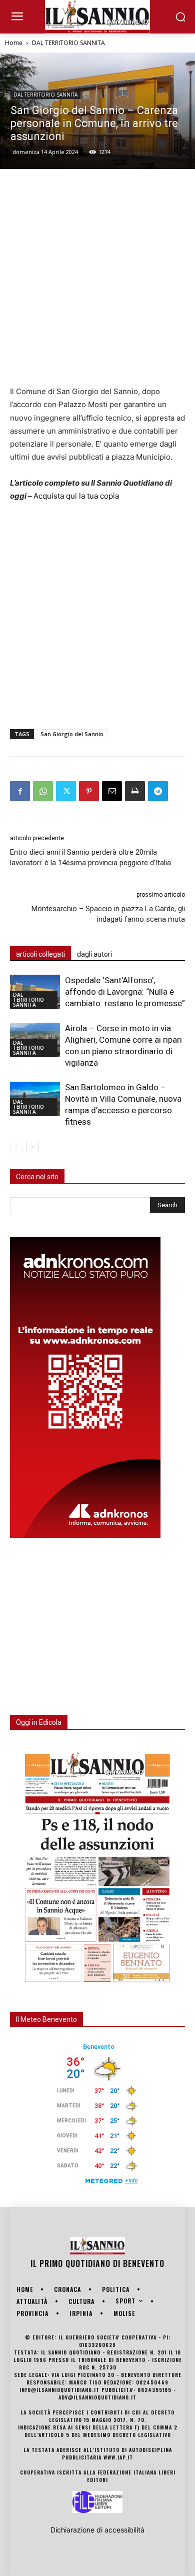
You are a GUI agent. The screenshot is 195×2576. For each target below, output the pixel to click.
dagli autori (94, 954)
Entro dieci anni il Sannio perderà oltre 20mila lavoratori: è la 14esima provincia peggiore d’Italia (90, 857)
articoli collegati (40, 954)
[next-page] (32, 1147)
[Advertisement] (97, 277)
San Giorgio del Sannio (72, 734)
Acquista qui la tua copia (76, 496)
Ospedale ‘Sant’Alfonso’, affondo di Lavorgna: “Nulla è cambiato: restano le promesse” (125, 992)
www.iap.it (118, 2457)
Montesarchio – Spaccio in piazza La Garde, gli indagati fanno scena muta (108, 914)
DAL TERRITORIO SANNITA (68, 43)
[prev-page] (16, 1147)
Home (14, 43)
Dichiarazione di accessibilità (97, 2530)
